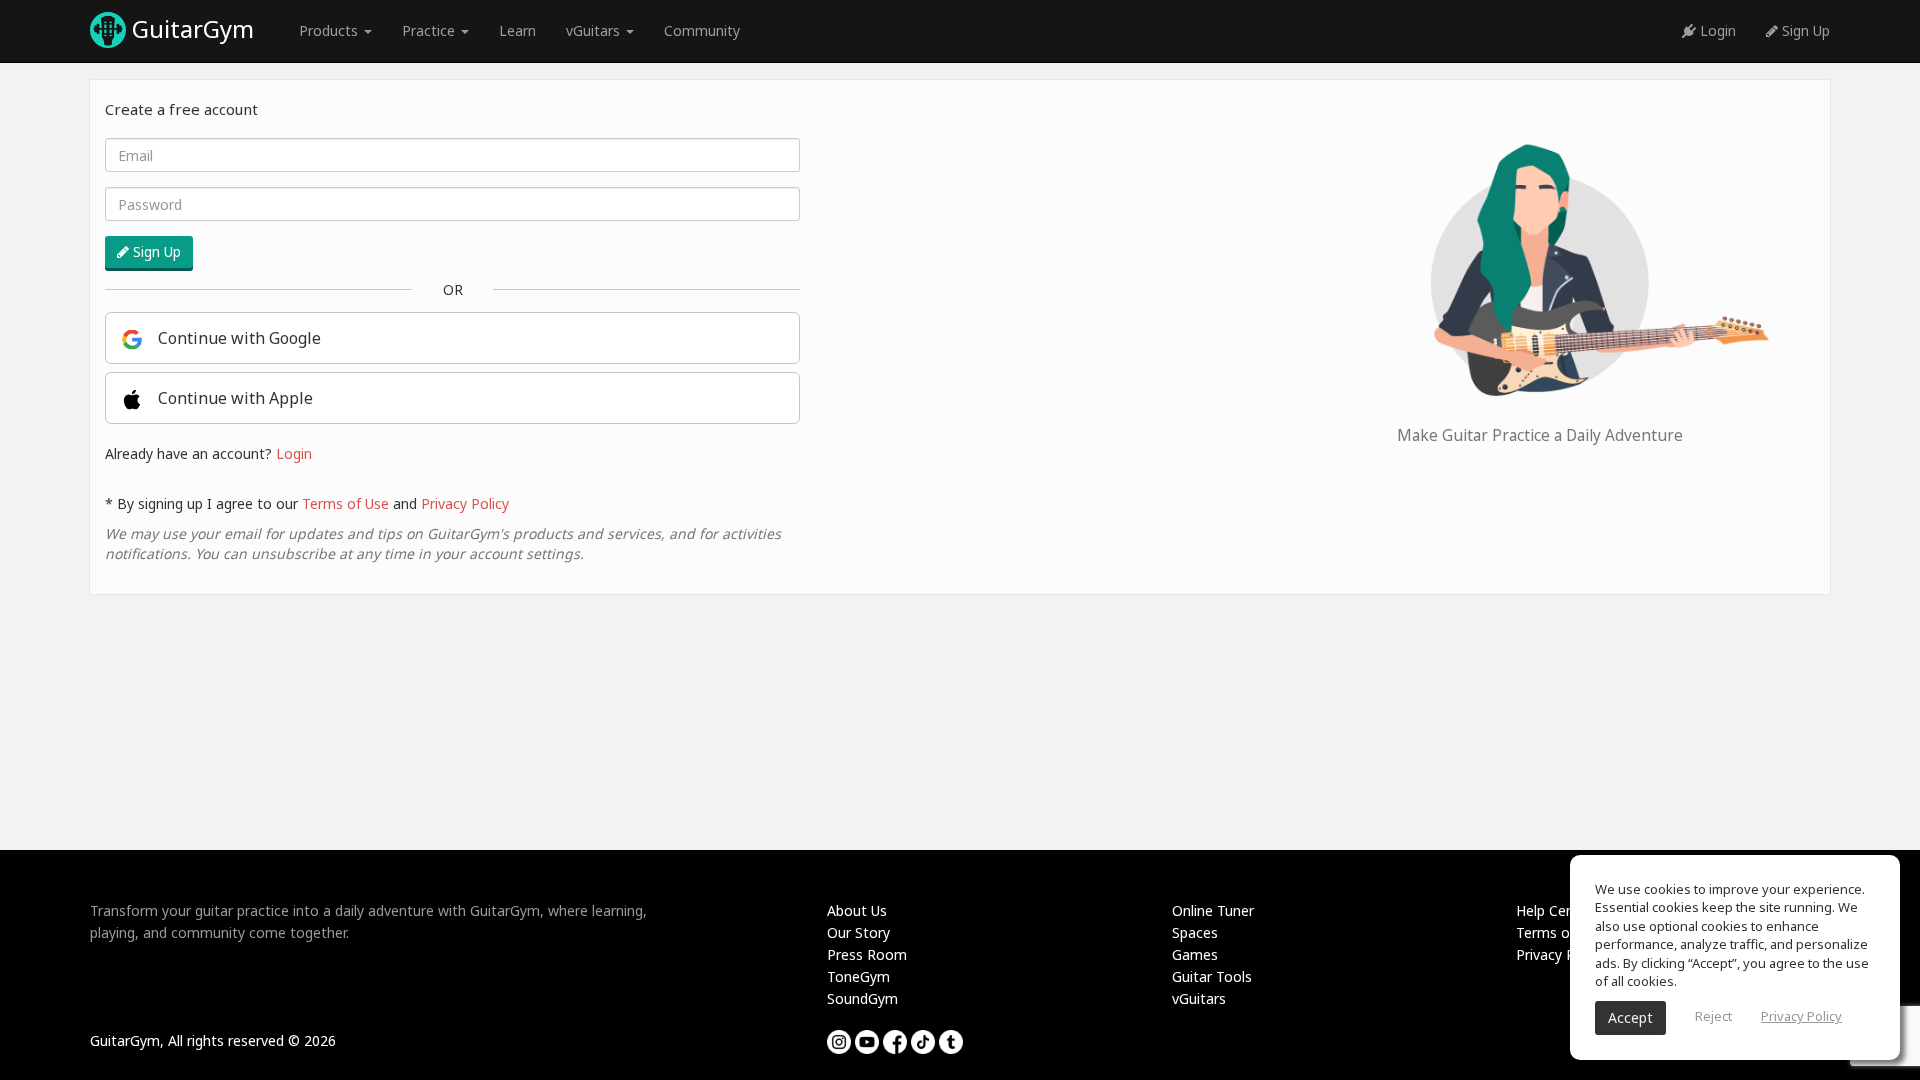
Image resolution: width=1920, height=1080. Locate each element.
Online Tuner (1213, 910)
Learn (517, 30)
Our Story (858, 932)
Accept (1630, 1017)
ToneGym (858, 976)
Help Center (1554, 910)
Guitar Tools (1212, 976)
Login (1716, 30)
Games (1195, 954)
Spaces (1195, 932)
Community (702, 30)
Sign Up (1804, 30)
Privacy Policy (465, 503)
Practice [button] (430, 30)
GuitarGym (190, 28)
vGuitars (1199, 998)
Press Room (867, 954)
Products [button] (330, 30)
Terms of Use (345, 503)
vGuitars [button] (595, 30)
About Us (857, 910)
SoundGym (862, 998)
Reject (1713, 1016)
